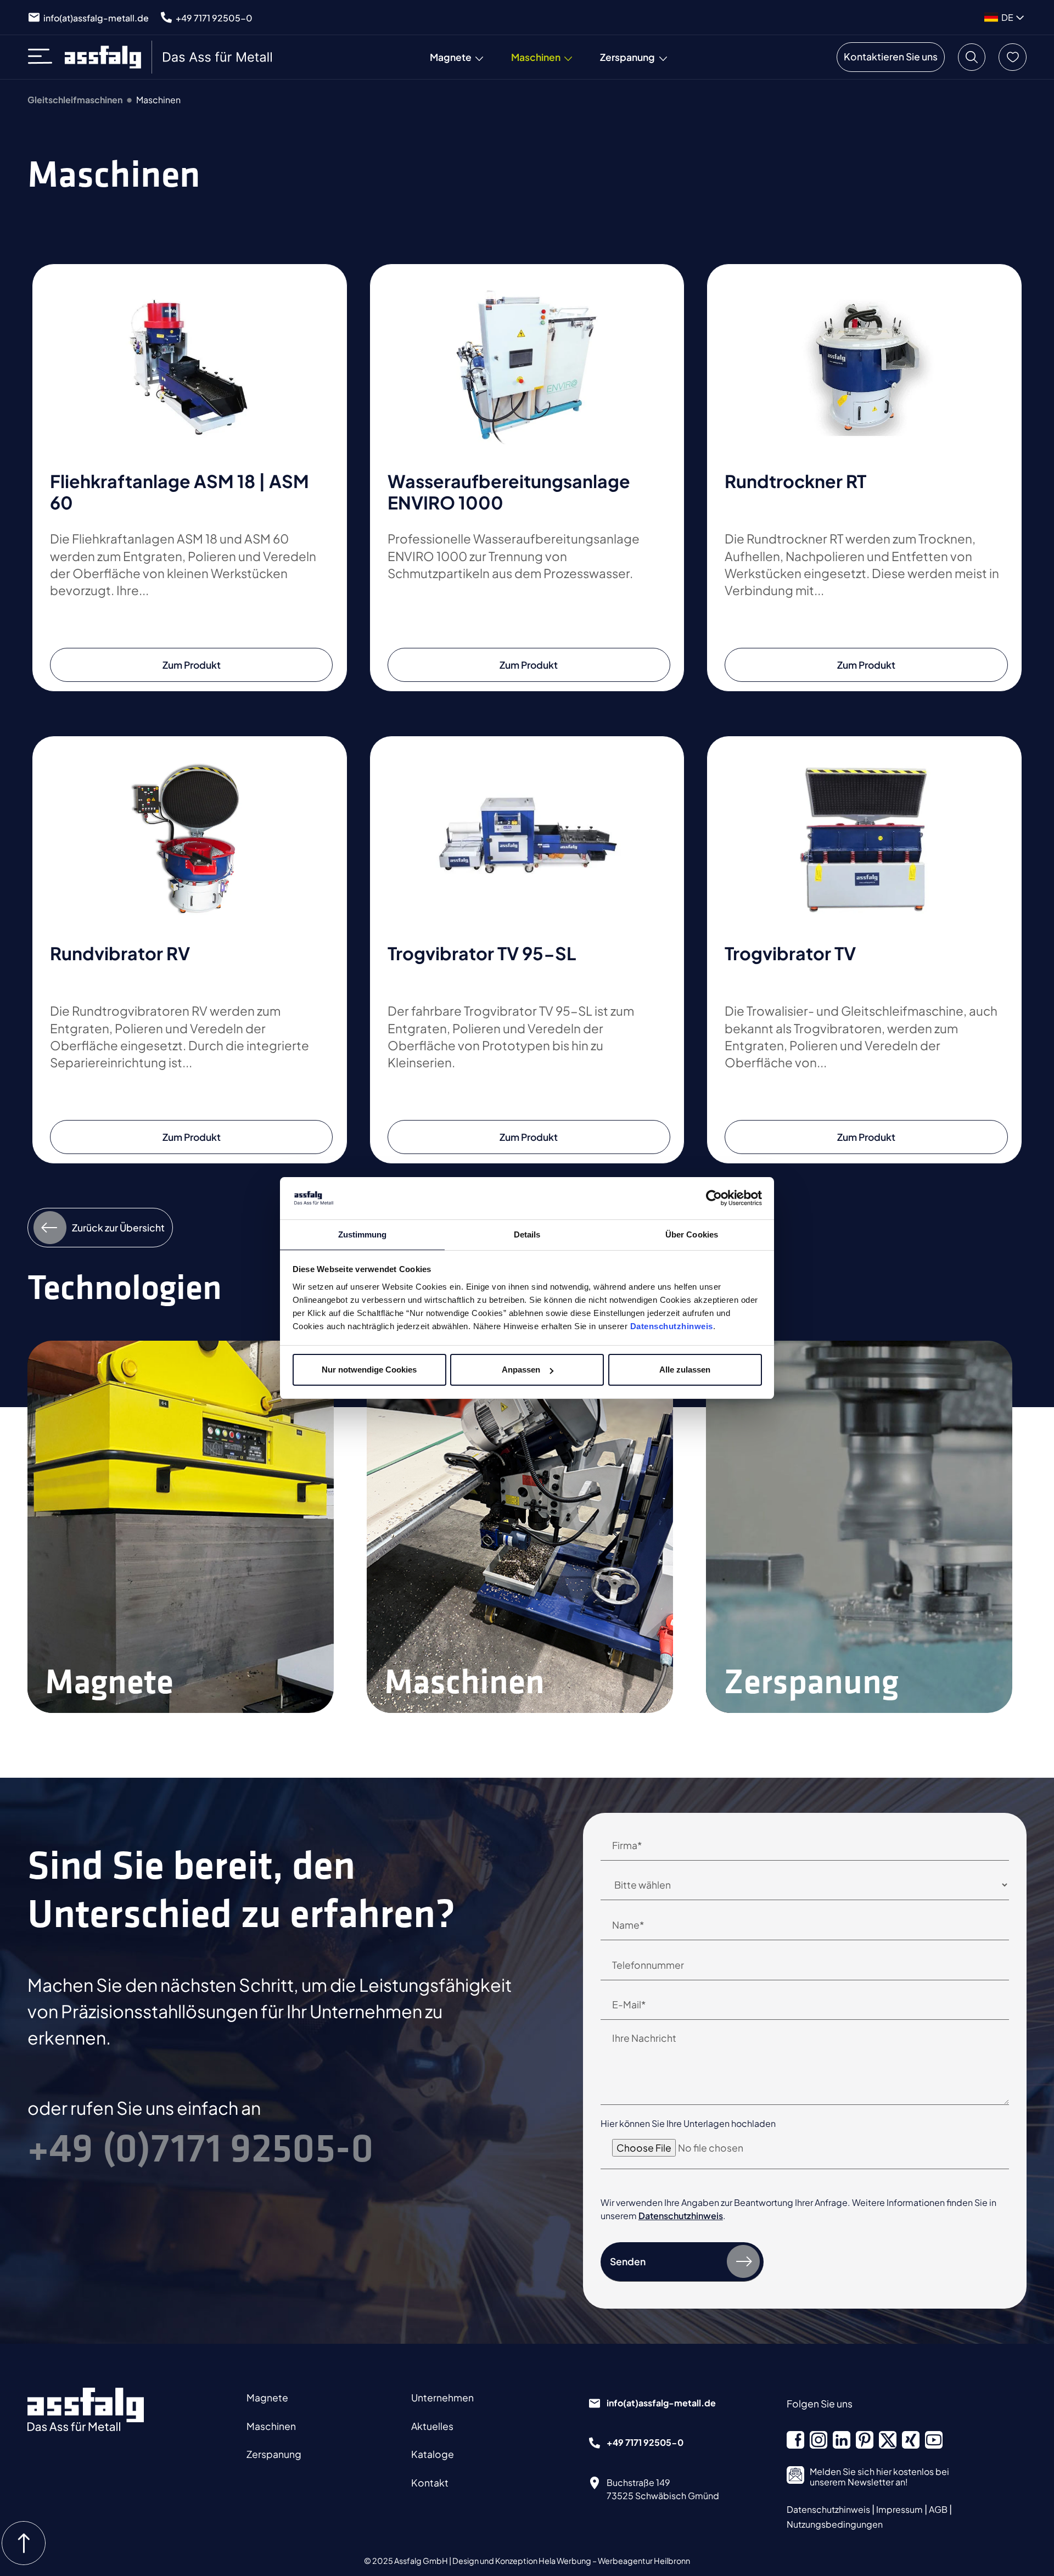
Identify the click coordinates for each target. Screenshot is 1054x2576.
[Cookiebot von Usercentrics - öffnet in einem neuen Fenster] (714, 1199)
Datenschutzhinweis (672, 1326)
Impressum (900, 2509)
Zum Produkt (192, 665)
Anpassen (521, 1370)
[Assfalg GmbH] (170, 57)
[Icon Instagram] (818, 2440)
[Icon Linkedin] (842, 2440)
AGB (939, 2509)
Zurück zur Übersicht (118, 1228)
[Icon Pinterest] (865, 2440)
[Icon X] (888, 2440)
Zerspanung (274, 2454)
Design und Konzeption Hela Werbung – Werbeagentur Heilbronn (571, 2561)
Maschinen (271, 2426)
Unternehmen (442, 2398)
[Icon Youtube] (934, 2440)
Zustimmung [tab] (363, 1234)
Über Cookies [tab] (692, 1234)
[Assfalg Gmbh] (86, 2409)
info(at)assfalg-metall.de (96, 18)
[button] (972, 57)
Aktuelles (432, 2426)
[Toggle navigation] (44, 57)
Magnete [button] (451, 57)
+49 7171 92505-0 (214, 18)
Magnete (267, 2398)
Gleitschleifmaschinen (75, 100)
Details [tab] (527, 1234)
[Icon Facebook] (795, 2440)
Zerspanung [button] (627, 57)
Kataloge (433, 2454)
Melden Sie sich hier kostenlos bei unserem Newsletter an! (879, 2477)
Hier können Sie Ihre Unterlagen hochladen (688, 2123)
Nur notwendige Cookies (369, 1370)
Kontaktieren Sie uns (891, 57)
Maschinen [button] (536, 57)
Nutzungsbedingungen (835, 2524)
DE (1007, 17)
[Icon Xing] (911, 2440)
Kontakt (430, 2483)
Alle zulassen (685, 1370)
